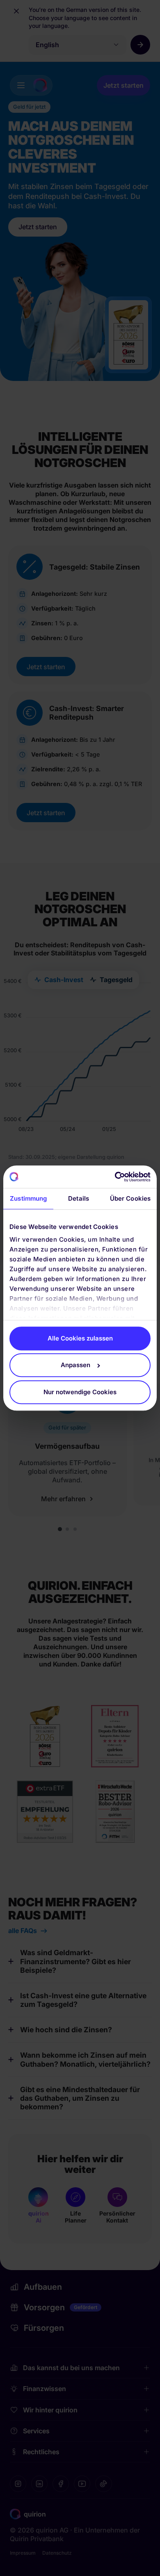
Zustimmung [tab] (28, 1199)
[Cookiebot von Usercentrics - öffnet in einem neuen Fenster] (115, 1177)
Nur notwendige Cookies (80, 1392)
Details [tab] (79, 1199)
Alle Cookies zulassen (80, 1338)
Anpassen (75, 1365)
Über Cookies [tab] (130, 1199)
